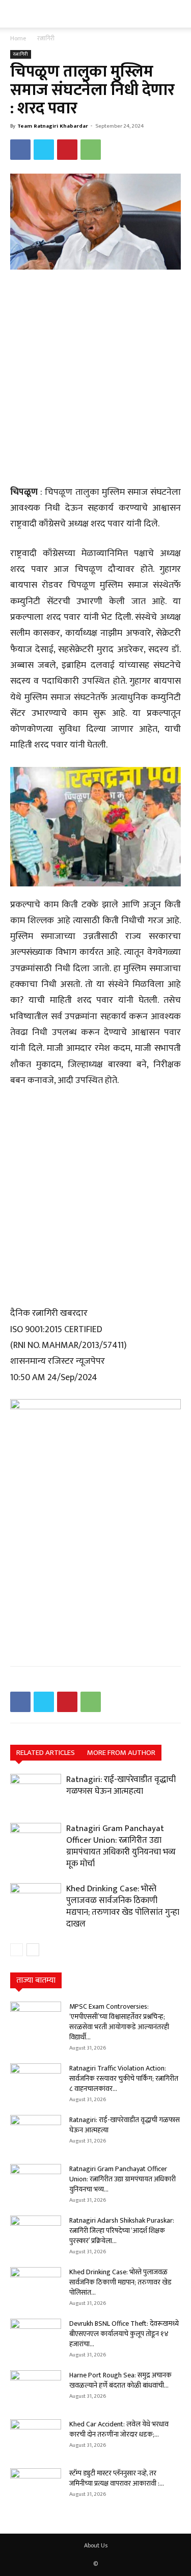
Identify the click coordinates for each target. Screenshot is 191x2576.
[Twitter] (44, 150)
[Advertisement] (95, 379)
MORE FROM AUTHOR (121, 1753)
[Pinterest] (67, 150)
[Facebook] (20, 150)
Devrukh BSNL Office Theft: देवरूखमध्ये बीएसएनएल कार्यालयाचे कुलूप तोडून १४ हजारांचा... (124, 2334)
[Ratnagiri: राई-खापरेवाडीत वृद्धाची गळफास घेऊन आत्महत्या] (36, 1791)
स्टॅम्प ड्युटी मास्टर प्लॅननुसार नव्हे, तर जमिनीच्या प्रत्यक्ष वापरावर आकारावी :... (117, 2478)
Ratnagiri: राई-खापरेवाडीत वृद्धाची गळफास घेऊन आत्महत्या (121, 1785)
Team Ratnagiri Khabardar (53, 126)
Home (18, 38)
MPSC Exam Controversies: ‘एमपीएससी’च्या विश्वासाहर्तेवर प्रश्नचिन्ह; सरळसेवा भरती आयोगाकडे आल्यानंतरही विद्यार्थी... (119, 2022)
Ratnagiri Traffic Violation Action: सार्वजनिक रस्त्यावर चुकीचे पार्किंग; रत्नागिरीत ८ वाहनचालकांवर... (124, 2078)
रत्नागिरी (46, 38)
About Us (96, 2545)
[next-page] (33, 1950)
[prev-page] (17, 1950)
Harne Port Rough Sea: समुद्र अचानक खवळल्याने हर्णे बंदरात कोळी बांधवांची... (120, 2380)
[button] (16, 14)
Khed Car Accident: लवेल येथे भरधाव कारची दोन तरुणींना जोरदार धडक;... (119, 2429)
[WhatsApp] (91, 150)
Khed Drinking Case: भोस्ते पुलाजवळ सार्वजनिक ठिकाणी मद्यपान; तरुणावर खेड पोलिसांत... (120, 2282)
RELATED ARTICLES (46, 1753)
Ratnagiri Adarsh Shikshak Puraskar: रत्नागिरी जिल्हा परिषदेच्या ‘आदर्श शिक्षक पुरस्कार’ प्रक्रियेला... (122, 2231)
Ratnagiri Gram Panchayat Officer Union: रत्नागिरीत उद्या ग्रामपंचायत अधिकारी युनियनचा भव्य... (122, 2179)
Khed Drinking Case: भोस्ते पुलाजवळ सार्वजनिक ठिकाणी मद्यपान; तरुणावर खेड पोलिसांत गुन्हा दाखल (123, 1906)
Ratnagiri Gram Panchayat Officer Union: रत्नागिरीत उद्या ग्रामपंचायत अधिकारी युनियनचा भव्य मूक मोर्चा (121, 1846)
